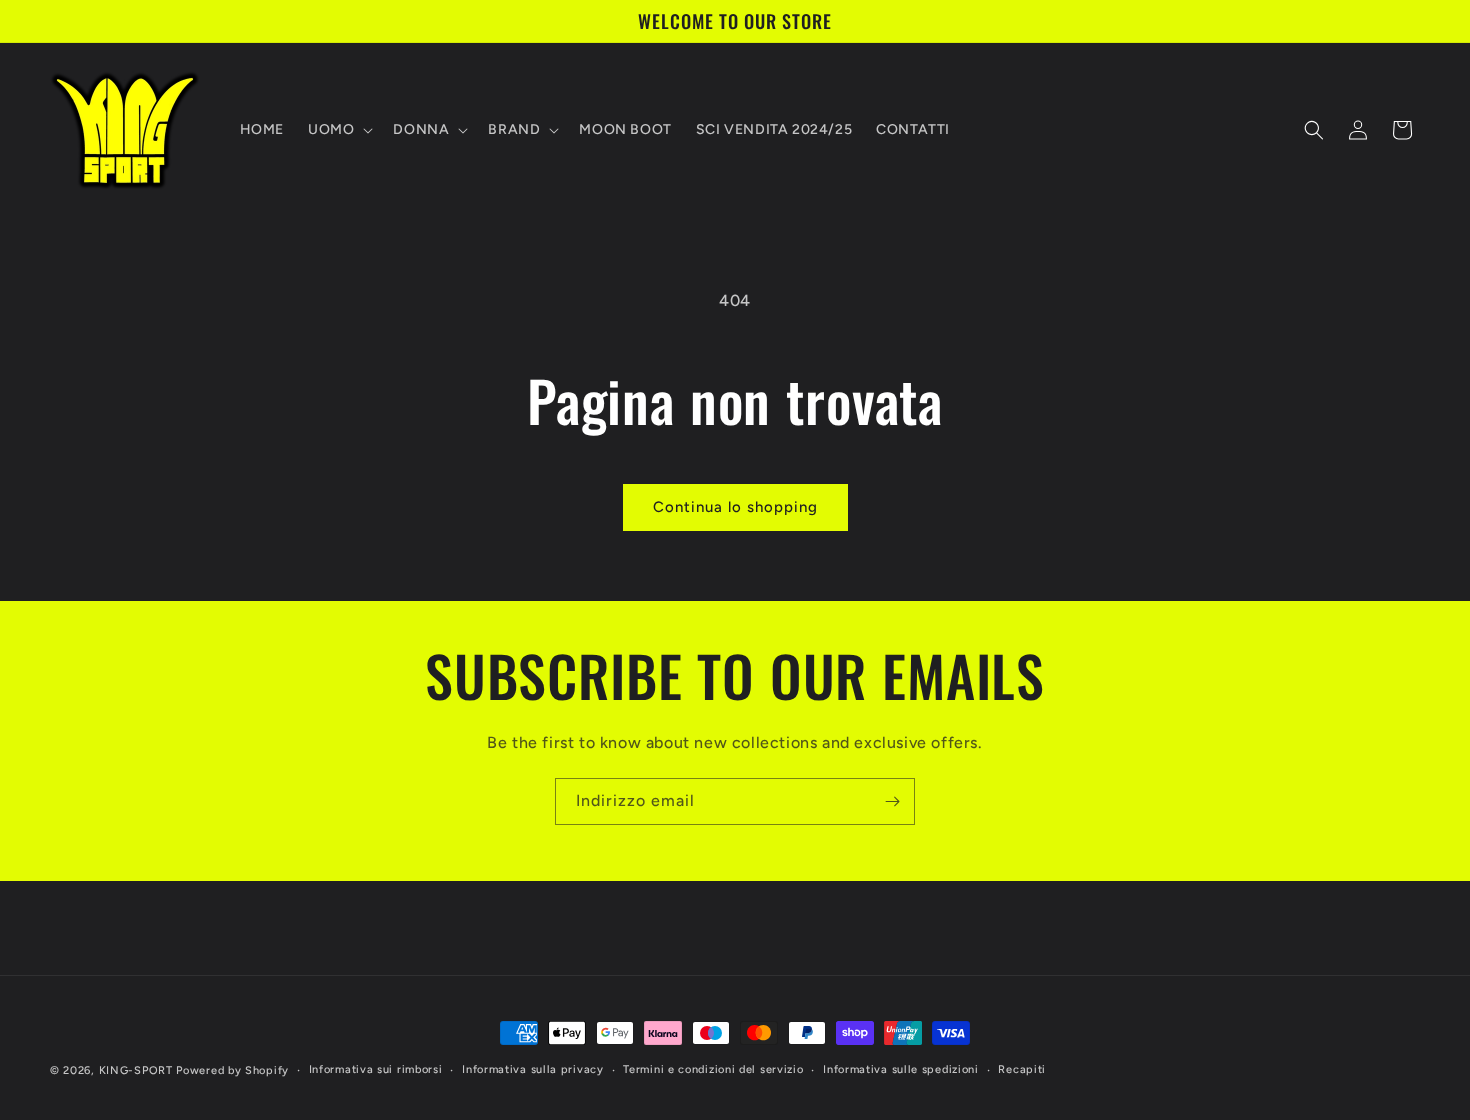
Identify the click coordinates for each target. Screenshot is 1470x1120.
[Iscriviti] (892, 801)
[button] (338, 130)
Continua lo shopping (735, 507)
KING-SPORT (136, 1070)
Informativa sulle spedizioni (901, 1069)
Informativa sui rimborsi (376, 1069)
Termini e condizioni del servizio (713, 1069)
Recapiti (1022, 1069)
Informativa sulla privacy (533, 1069)
